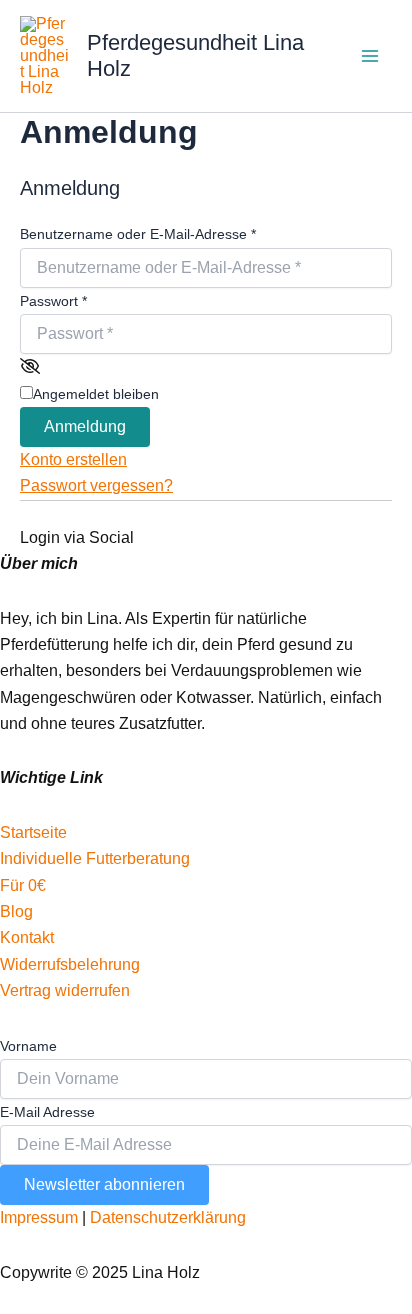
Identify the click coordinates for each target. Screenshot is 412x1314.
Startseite (33, 832)
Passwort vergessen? (96, 485)
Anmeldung (85, 426)
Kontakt (27, 937)
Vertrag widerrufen (65, 990)
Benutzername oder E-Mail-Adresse (138, 234)
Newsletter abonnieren (104, 1184)
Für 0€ (25, 885)
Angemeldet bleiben (96, 394)
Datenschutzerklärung (168, 1217)
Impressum (39, 1217)
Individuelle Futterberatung (95, 858)
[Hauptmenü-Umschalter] (370, 56)
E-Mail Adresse (47, 1112)
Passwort (53, 301)
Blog (16, 911)
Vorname (28, 1046)
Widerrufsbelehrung (70, 964)
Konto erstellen (73, 459)
